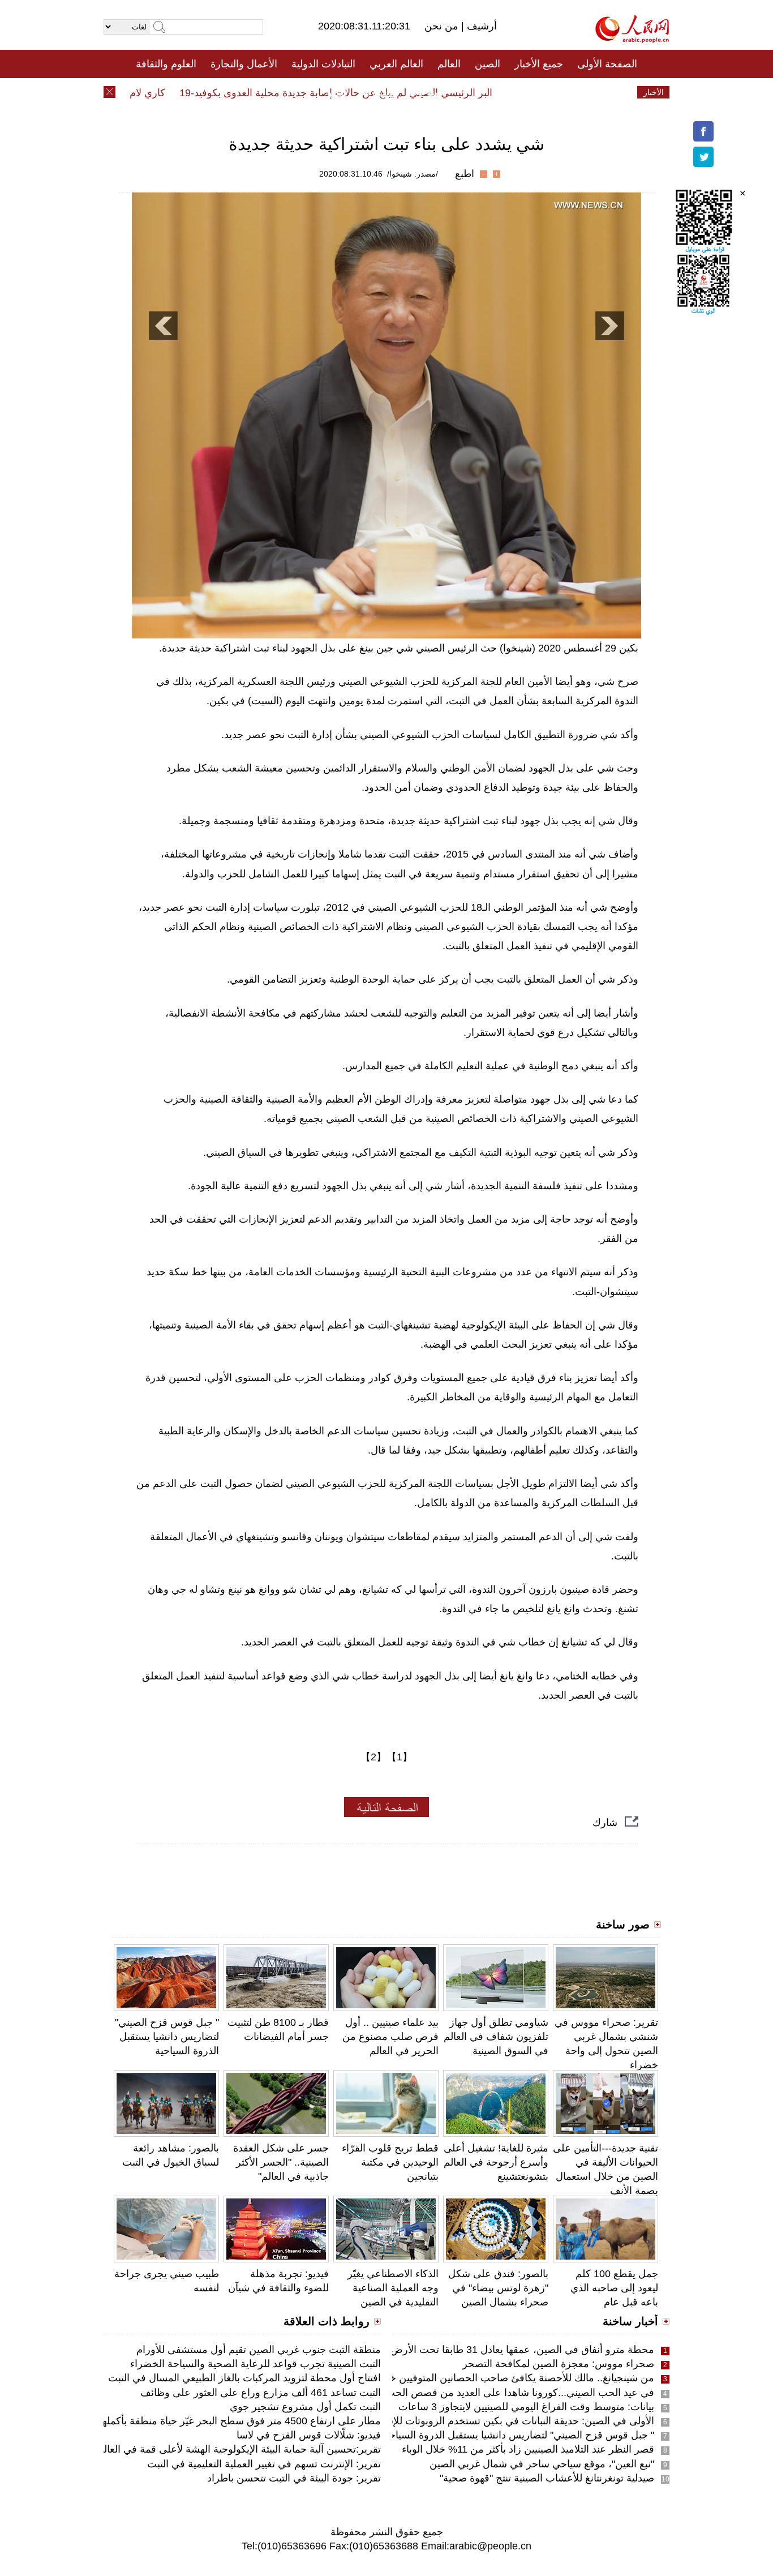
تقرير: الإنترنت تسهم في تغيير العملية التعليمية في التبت (264, 2464)
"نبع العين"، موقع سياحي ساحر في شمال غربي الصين (542, 2464)
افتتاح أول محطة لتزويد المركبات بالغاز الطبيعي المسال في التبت (244, 2378)
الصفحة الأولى (607, 64)
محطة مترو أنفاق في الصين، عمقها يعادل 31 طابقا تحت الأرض (522, 2350)
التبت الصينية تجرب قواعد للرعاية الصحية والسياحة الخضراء (255, 2364)
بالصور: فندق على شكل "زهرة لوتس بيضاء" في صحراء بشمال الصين (498, 2288)
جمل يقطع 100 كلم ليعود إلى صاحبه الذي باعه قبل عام (614, 2288)
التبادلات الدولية (323, 64)
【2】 (373, 1757)
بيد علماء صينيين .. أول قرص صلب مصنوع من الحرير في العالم (390, 2037)
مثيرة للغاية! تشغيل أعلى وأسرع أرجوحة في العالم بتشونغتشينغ (496, 2162)
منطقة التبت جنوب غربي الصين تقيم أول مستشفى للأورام (259, 2350)
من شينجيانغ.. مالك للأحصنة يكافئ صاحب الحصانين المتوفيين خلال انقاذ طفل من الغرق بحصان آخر (446, 2378)
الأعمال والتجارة (244, 64)
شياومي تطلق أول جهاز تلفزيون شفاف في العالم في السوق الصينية (496, 2037)
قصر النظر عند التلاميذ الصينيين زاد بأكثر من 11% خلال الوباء (528, 2449)
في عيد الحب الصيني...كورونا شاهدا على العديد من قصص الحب (520, 2393)
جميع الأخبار (539, 64)
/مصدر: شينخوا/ (413, 174)
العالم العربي (396, 64)
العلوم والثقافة (166, 64)
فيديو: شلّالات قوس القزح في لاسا (309, 2435)
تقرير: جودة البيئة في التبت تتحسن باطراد (294, 2478)
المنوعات (427, 92)
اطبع (465, 174)
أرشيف (480, 26)
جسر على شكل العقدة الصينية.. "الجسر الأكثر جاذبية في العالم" (281, 2162)
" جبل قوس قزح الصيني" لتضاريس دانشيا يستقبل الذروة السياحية (167, 2037)
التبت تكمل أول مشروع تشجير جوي (305, 2407)
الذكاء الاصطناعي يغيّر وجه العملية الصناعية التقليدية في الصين (393, 2288)
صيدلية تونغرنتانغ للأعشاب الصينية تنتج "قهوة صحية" (547, 2478)
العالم (449, 64)
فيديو (338, 92)
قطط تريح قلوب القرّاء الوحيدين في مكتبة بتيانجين (390, 2162)
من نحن (443, 26)
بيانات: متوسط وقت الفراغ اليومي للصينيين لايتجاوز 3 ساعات (526, 2407)
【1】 (400, 1757)
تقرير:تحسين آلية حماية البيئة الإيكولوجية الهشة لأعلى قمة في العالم (239, 2449)
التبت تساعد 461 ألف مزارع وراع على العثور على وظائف (261, 2393)
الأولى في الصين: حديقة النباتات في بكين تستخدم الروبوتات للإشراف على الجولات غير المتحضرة (452, 2421)
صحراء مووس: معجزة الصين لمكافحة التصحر (558, 2364)
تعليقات (378, 92)
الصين (488, 64)
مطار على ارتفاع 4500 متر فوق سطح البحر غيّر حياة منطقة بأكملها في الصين (218, 2421)
